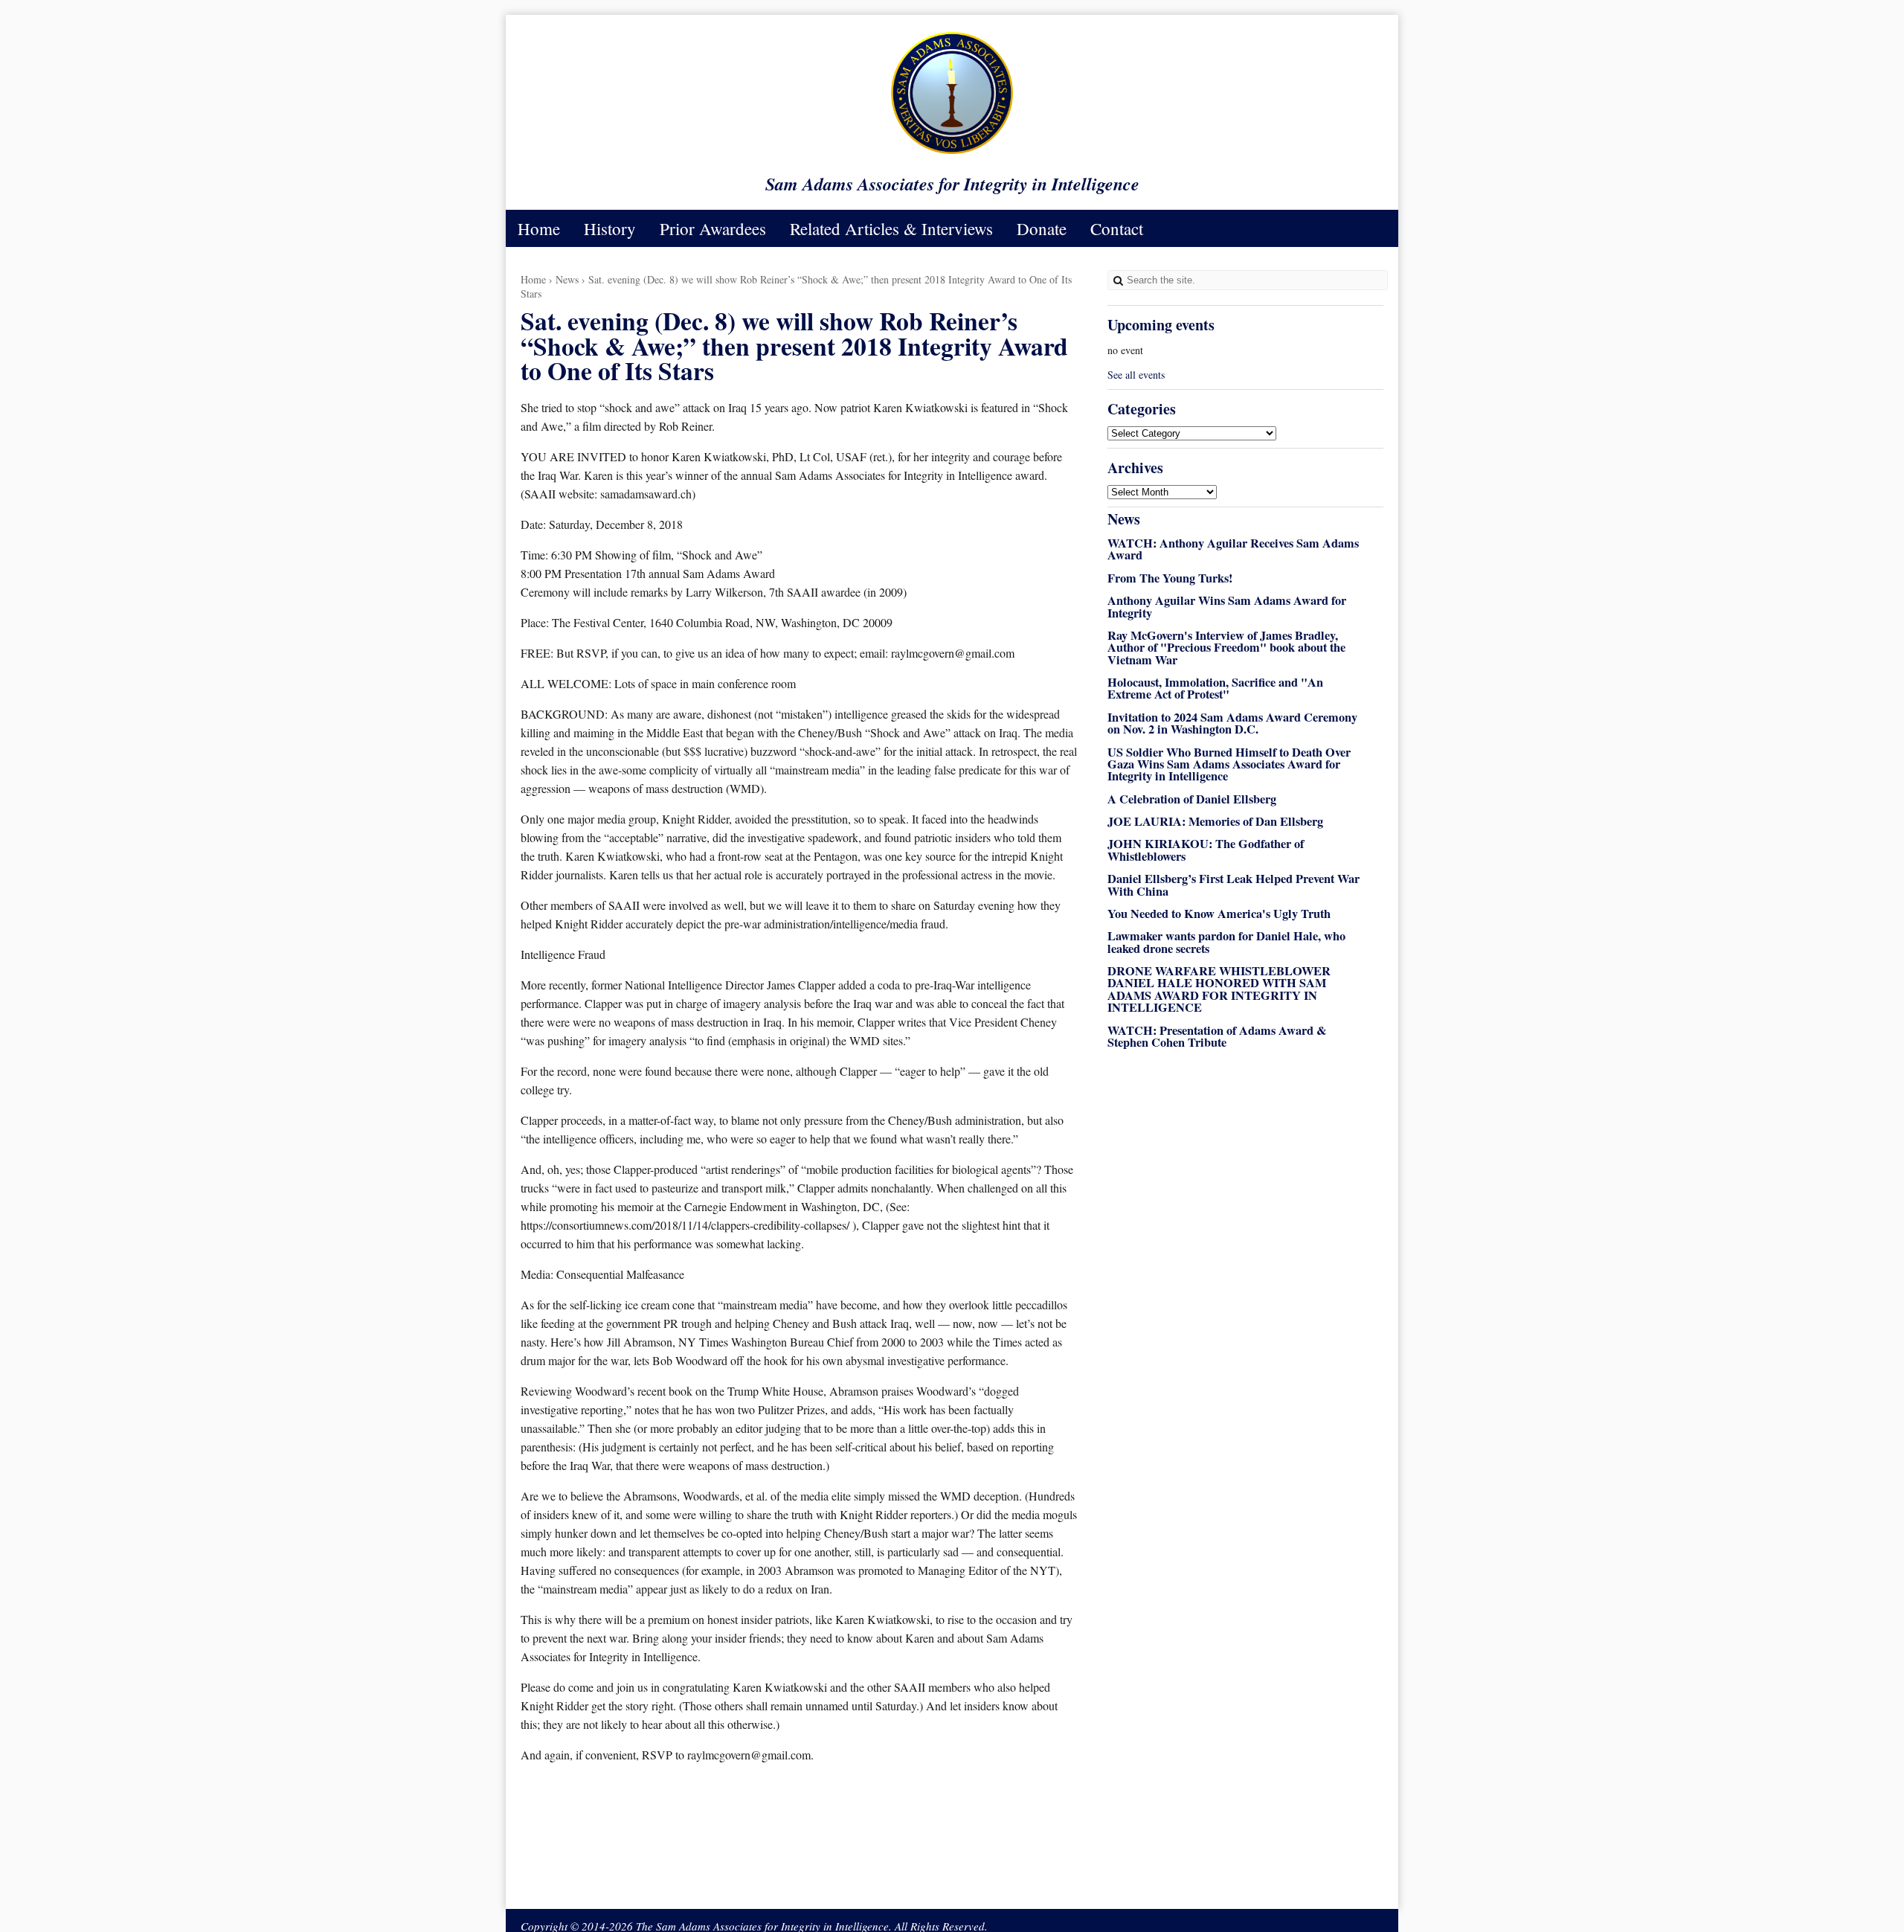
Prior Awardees (713, 228)
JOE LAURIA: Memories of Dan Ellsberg (1215, 821)
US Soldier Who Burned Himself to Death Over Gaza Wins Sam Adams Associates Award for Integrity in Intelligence (1229, 764)
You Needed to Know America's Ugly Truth (1219, 914)
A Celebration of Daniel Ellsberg (1192, 799)
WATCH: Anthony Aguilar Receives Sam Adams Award (1233, 549)
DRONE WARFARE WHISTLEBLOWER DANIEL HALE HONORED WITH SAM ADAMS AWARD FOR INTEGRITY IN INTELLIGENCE (1219, 989)
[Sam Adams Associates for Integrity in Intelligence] (952, 153)
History (610, 228)
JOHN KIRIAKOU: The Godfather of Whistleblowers (1206, 850)
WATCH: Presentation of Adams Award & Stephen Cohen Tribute (1217, 1036)
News (567, 279)
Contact (1117, 228)
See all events (1136, 375)
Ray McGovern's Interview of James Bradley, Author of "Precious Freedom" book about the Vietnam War (1226, 648)
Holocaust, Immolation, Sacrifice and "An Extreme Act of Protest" (1215, 688)
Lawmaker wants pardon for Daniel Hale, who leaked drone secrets (1226, 942)
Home (539, 228)
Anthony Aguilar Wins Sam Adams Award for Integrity (1227, 606)
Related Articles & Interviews (891, 228)
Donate (1042, 228)
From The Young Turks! (1170, 578)
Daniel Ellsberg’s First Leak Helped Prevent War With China (1234, 885)
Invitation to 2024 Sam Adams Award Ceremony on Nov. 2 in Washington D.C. (1232, 723)
